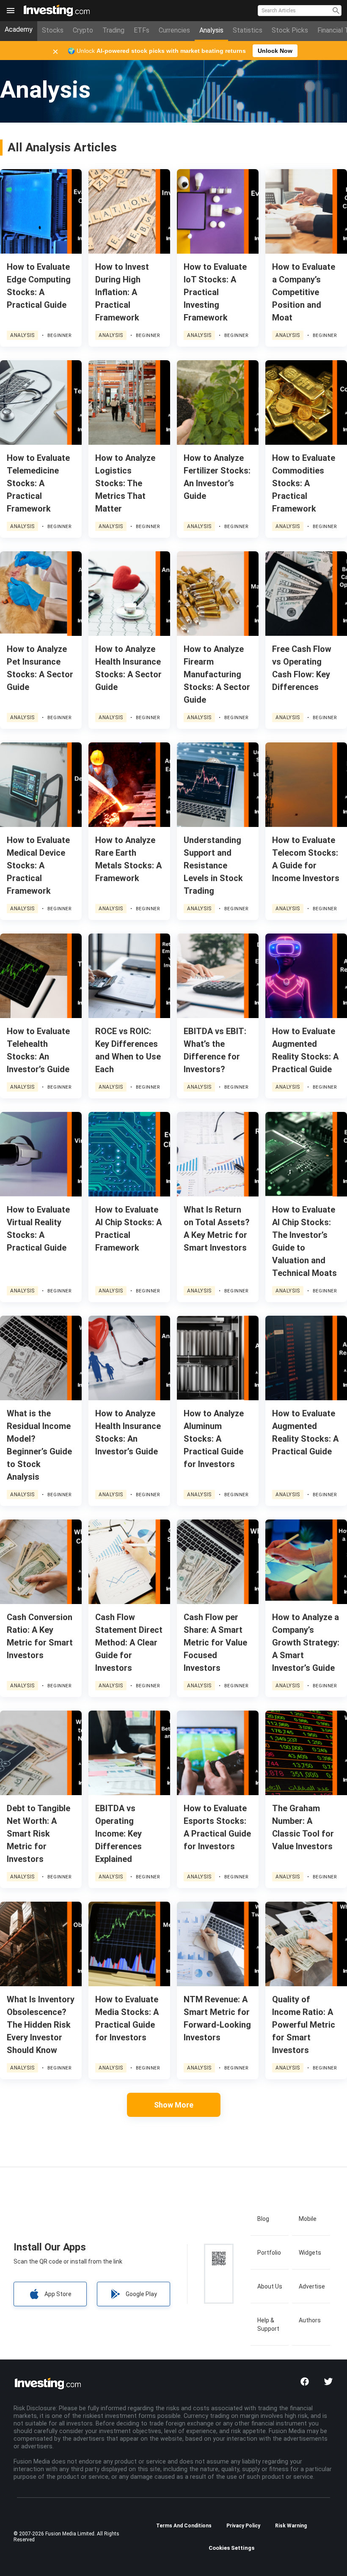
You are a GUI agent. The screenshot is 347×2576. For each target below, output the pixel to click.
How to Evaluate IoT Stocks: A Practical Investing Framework (215, 292)
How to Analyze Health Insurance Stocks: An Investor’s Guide (128, 1432)
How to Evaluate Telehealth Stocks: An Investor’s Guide (38, 1050)
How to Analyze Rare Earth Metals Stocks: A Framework (128, 859)
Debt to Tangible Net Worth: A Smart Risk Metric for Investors (39, 1834)
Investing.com (58, 7)
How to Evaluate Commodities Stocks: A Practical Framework (304, 483)
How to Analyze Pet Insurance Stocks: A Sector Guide (40, 668)
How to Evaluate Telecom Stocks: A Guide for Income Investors (306, 859)
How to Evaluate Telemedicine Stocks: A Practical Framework (38, 483)
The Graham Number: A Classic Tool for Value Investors (303, 1827)
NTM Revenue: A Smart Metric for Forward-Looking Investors (217, 2018)
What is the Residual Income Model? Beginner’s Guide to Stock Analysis (39, 1445)
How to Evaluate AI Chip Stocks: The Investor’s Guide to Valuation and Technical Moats (304, 1241)
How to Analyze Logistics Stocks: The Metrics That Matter (125, 483)
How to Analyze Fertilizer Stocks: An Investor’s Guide (217, 477)
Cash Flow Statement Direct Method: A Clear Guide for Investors (129, 1643)
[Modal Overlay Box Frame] (173, 51)
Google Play (141, 2294)
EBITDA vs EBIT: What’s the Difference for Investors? (215, 1050)
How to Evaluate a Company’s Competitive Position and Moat (304, 292)
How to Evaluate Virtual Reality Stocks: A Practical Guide (38, 1229)
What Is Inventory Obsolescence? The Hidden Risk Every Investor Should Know (41, 2025)
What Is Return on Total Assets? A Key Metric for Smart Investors (217, 1229)
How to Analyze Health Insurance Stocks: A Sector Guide (128, 668)
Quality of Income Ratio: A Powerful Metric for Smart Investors (304, 2025)
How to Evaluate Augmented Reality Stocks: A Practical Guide (305, 1050)
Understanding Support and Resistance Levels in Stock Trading (213, 865)
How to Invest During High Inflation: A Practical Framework (122, 292)
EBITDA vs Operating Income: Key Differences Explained (118, 1834)
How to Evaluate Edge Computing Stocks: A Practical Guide (39, 286)
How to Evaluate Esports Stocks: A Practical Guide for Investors (217, 1827)
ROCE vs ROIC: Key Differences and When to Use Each (128, 1050)
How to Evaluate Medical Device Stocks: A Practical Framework (38, 865)
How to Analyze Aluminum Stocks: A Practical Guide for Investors (214, 1439)
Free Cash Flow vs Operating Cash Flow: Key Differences (302, 668)
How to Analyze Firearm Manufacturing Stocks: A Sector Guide (217, 674)
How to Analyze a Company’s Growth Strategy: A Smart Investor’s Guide (306, 1643)
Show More (174, 2105)
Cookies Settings (231, 2548)
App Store (58, 2294)
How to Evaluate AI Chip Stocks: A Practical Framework (128, 1229)
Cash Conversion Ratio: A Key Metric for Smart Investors (40, 1636)
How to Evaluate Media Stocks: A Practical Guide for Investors (127, 2018)
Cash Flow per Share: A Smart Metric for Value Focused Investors (215, 1643)
